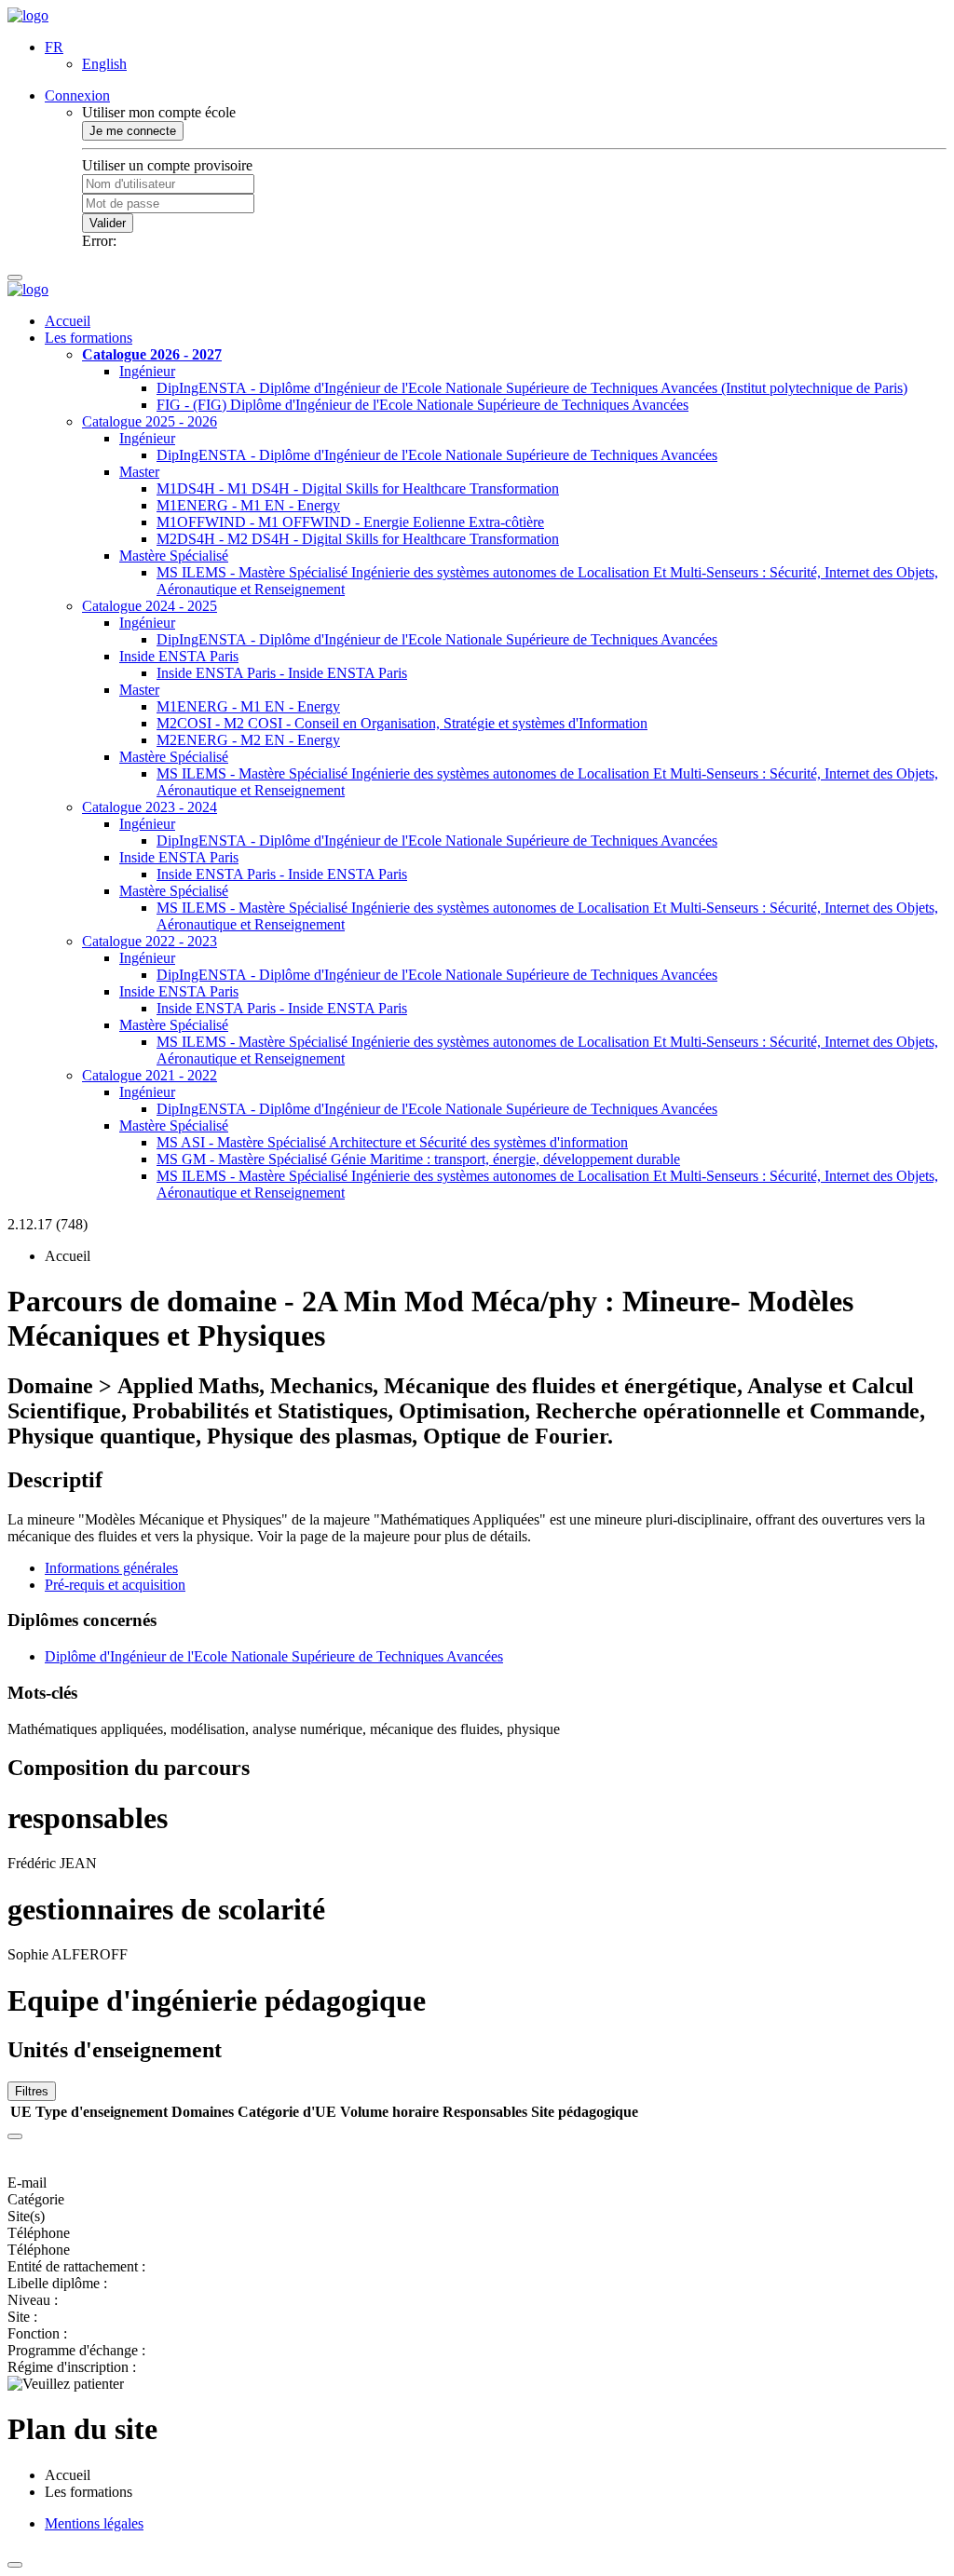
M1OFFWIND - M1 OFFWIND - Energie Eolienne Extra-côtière (350, 522)
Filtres (32, 2091)
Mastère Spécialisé (174, 556)
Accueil (68, 321)
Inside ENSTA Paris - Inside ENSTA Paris (282, 673)
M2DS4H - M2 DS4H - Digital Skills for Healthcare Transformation (358, 539)
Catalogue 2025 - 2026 (150, 421)
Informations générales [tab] (111, 1568)
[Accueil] (28, 15)
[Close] (15, 2136)
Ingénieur (147, 371)
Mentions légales (94, 2523)
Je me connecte (133, 131)
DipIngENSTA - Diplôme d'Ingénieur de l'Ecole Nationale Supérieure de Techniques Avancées (437, 455)
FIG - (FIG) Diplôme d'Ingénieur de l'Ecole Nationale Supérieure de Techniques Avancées (422, 405)
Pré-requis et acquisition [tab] (115, 1585)
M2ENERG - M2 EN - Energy (248, 740)
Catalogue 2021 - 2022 (150, 1075)
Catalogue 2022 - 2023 (150, 941)
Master (139, 472)
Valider (108, 223)
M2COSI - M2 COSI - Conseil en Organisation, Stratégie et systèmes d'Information (402, 723)
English (104, 64)
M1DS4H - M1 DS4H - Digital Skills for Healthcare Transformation (358, 488)
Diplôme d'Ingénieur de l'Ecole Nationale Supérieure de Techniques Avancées (274, 1656)
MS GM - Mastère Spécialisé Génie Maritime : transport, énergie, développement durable (418, 1159)
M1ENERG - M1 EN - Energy (248, 505)
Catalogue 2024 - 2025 (150, 606)
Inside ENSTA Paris (179, 656)
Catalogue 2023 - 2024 (150, 807)
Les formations (89, 338)
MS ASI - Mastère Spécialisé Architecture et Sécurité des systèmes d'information (392, 1142)
